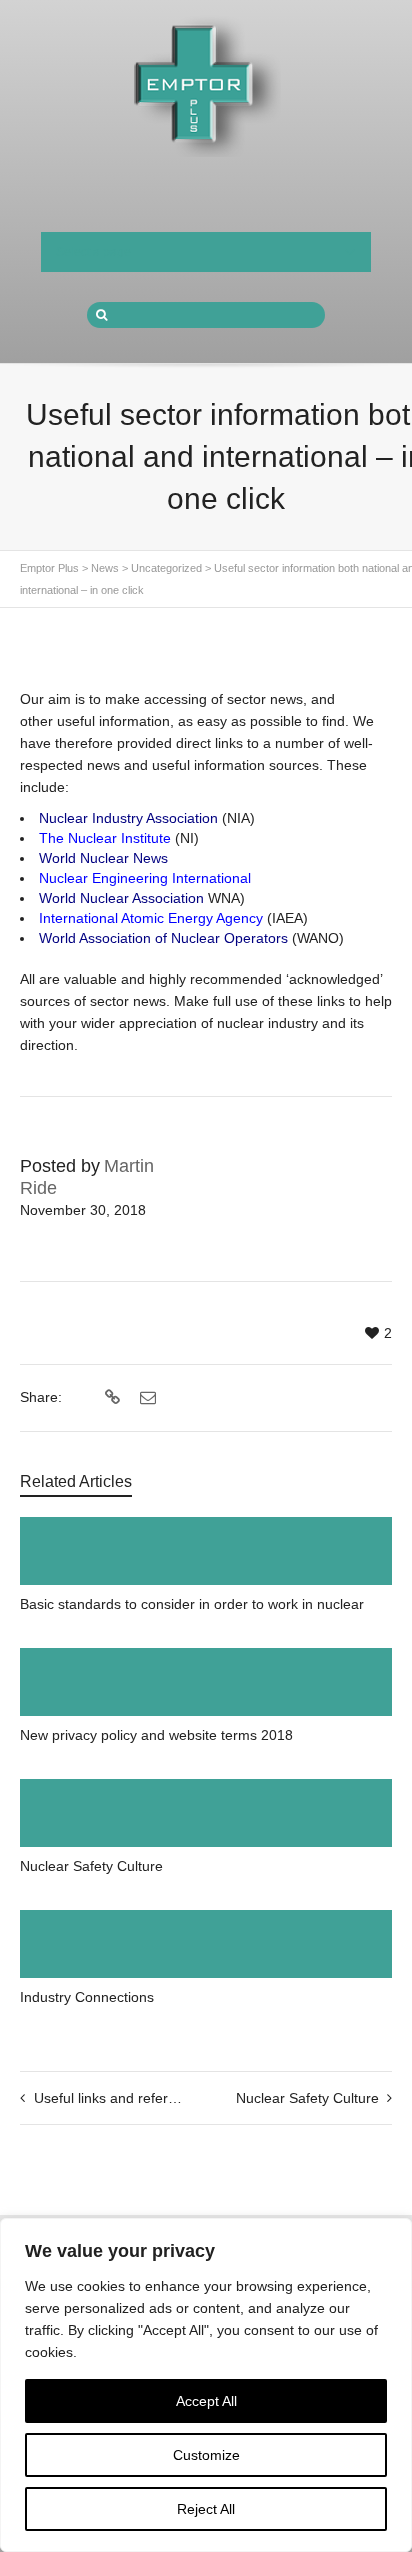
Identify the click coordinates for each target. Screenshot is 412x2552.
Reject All (206, 2509)
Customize (206, 2455)
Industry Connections (87, 1997)
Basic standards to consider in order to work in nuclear (192, 1604)
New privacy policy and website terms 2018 (156, 1735)
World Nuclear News (103, 858)
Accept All (206, 2401)
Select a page (93, 252)
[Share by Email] (145, 1398)
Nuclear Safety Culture (91, 1866)
